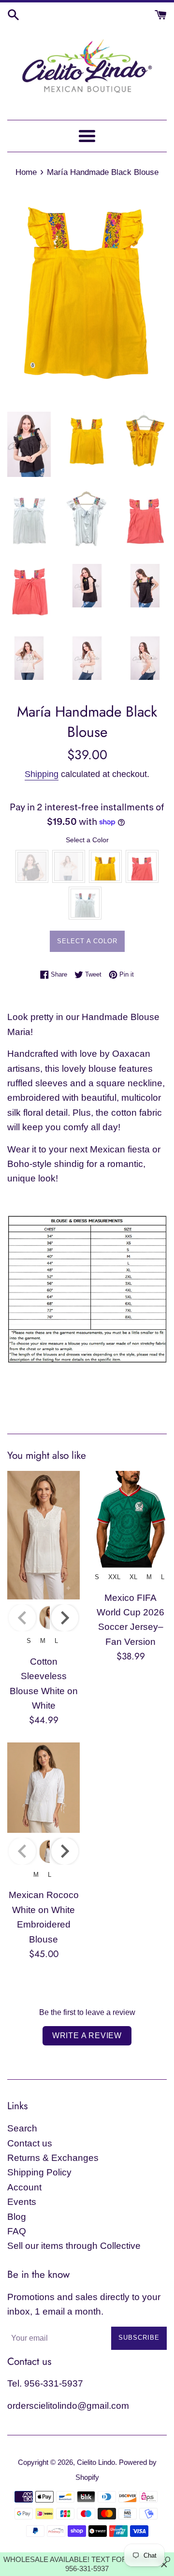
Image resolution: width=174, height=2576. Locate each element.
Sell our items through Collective (74, 2246)
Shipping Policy (39, 2172)
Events (22, 2202)
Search (22, 2128)
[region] (87, 2564)
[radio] (32, 866)
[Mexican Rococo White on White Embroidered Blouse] (43, 1788)
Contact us (30, 2143)
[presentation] (65, 1618)
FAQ (17, 2231)
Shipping (42, 774)
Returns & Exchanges (53, 2158)
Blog (17, 2217)
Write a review (87, 2036)
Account (24, 2187)
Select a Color (87, 840)
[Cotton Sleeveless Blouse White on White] (43, 1535)
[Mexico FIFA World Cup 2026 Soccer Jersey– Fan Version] (130, 1519)
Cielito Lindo (96, 2462)
